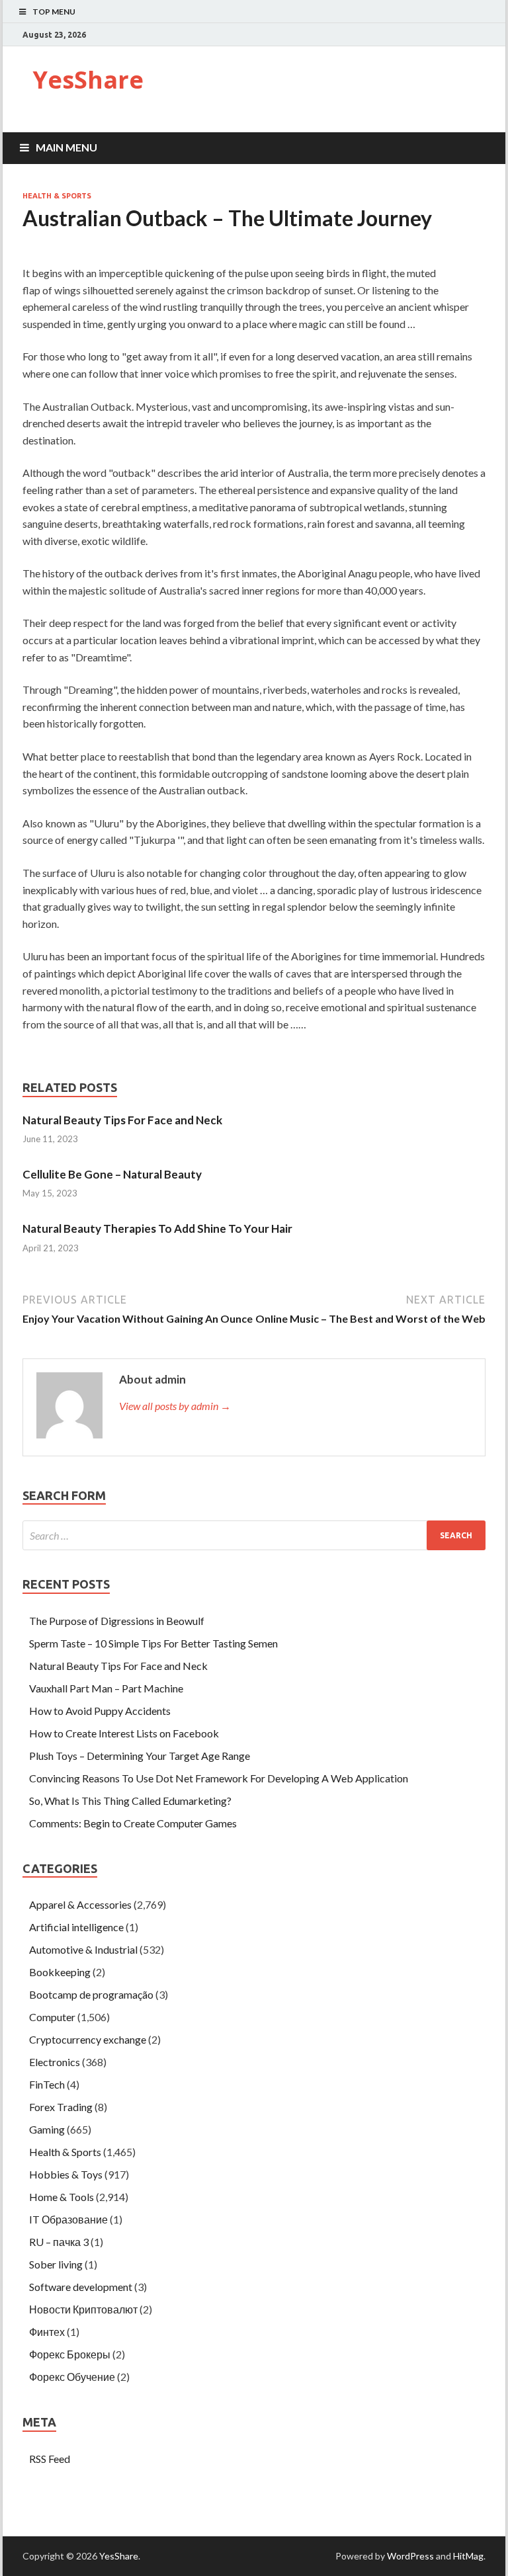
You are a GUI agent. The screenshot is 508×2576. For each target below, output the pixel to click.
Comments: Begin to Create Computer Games (133, 1823)
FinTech (47, 2084)
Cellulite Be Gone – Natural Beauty (112, 1174)
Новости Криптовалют (83, 2309)
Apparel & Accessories (80, 1904)
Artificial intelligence (76, 1927)
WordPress (410, 2556)
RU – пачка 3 (59, 2242)
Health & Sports (57, 196)
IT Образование (68, 2219)
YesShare (88, 80)
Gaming (47, 2129)
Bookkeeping (60, 1972)
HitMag (468, 2556)
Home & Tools (62, 2197)
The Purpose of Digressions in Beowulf (117, 1621)
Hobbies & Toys (66, 2174)
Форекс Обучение (72, 2377)
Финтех (47, 2332)
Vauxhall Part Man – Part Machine (106, 1688)
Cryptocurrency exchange (88, 2039)
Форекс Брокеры (70, 2354)
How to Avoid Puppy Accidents (100, 1711)
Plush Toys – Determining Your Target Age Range (140, 1756)
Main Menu (66, 147)
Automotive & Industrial (83, 1949)
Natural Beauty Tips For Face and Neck (122, 1120)
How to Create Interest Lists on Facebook (124, 1733)
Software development (81, 2287)
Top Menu (54, 12)
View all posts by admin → (175, 1406)
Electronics (55, 2062)
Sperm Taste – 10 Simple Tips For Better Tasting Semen (153, 1643)
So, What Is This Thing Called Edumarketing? (130, 1801)
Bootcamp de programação (91, 1994)
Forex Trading (61, 2107)
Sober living (56, 2264)
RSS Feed (50, 2459)
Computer (52, 2017)
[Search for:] (254, 1535)
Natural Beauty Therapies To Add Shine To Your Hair (157, 1228)
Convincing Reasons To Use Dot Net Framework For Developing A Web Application (219, 1778)
